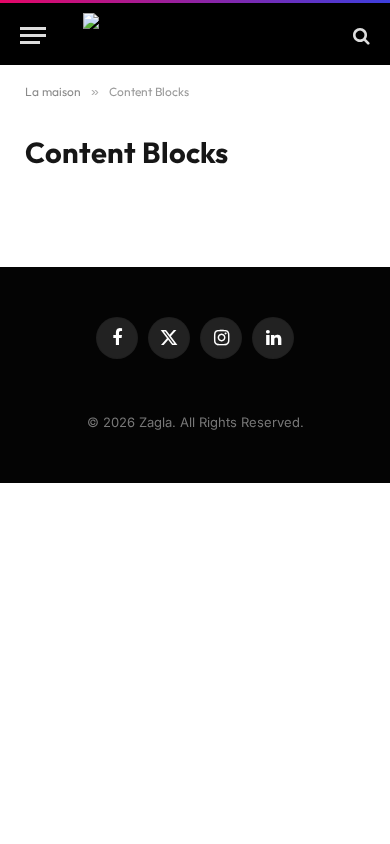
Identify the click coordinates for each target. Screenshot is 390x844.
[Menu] (33, 35)
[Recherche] (359, 35)
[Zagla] (195, 35)
